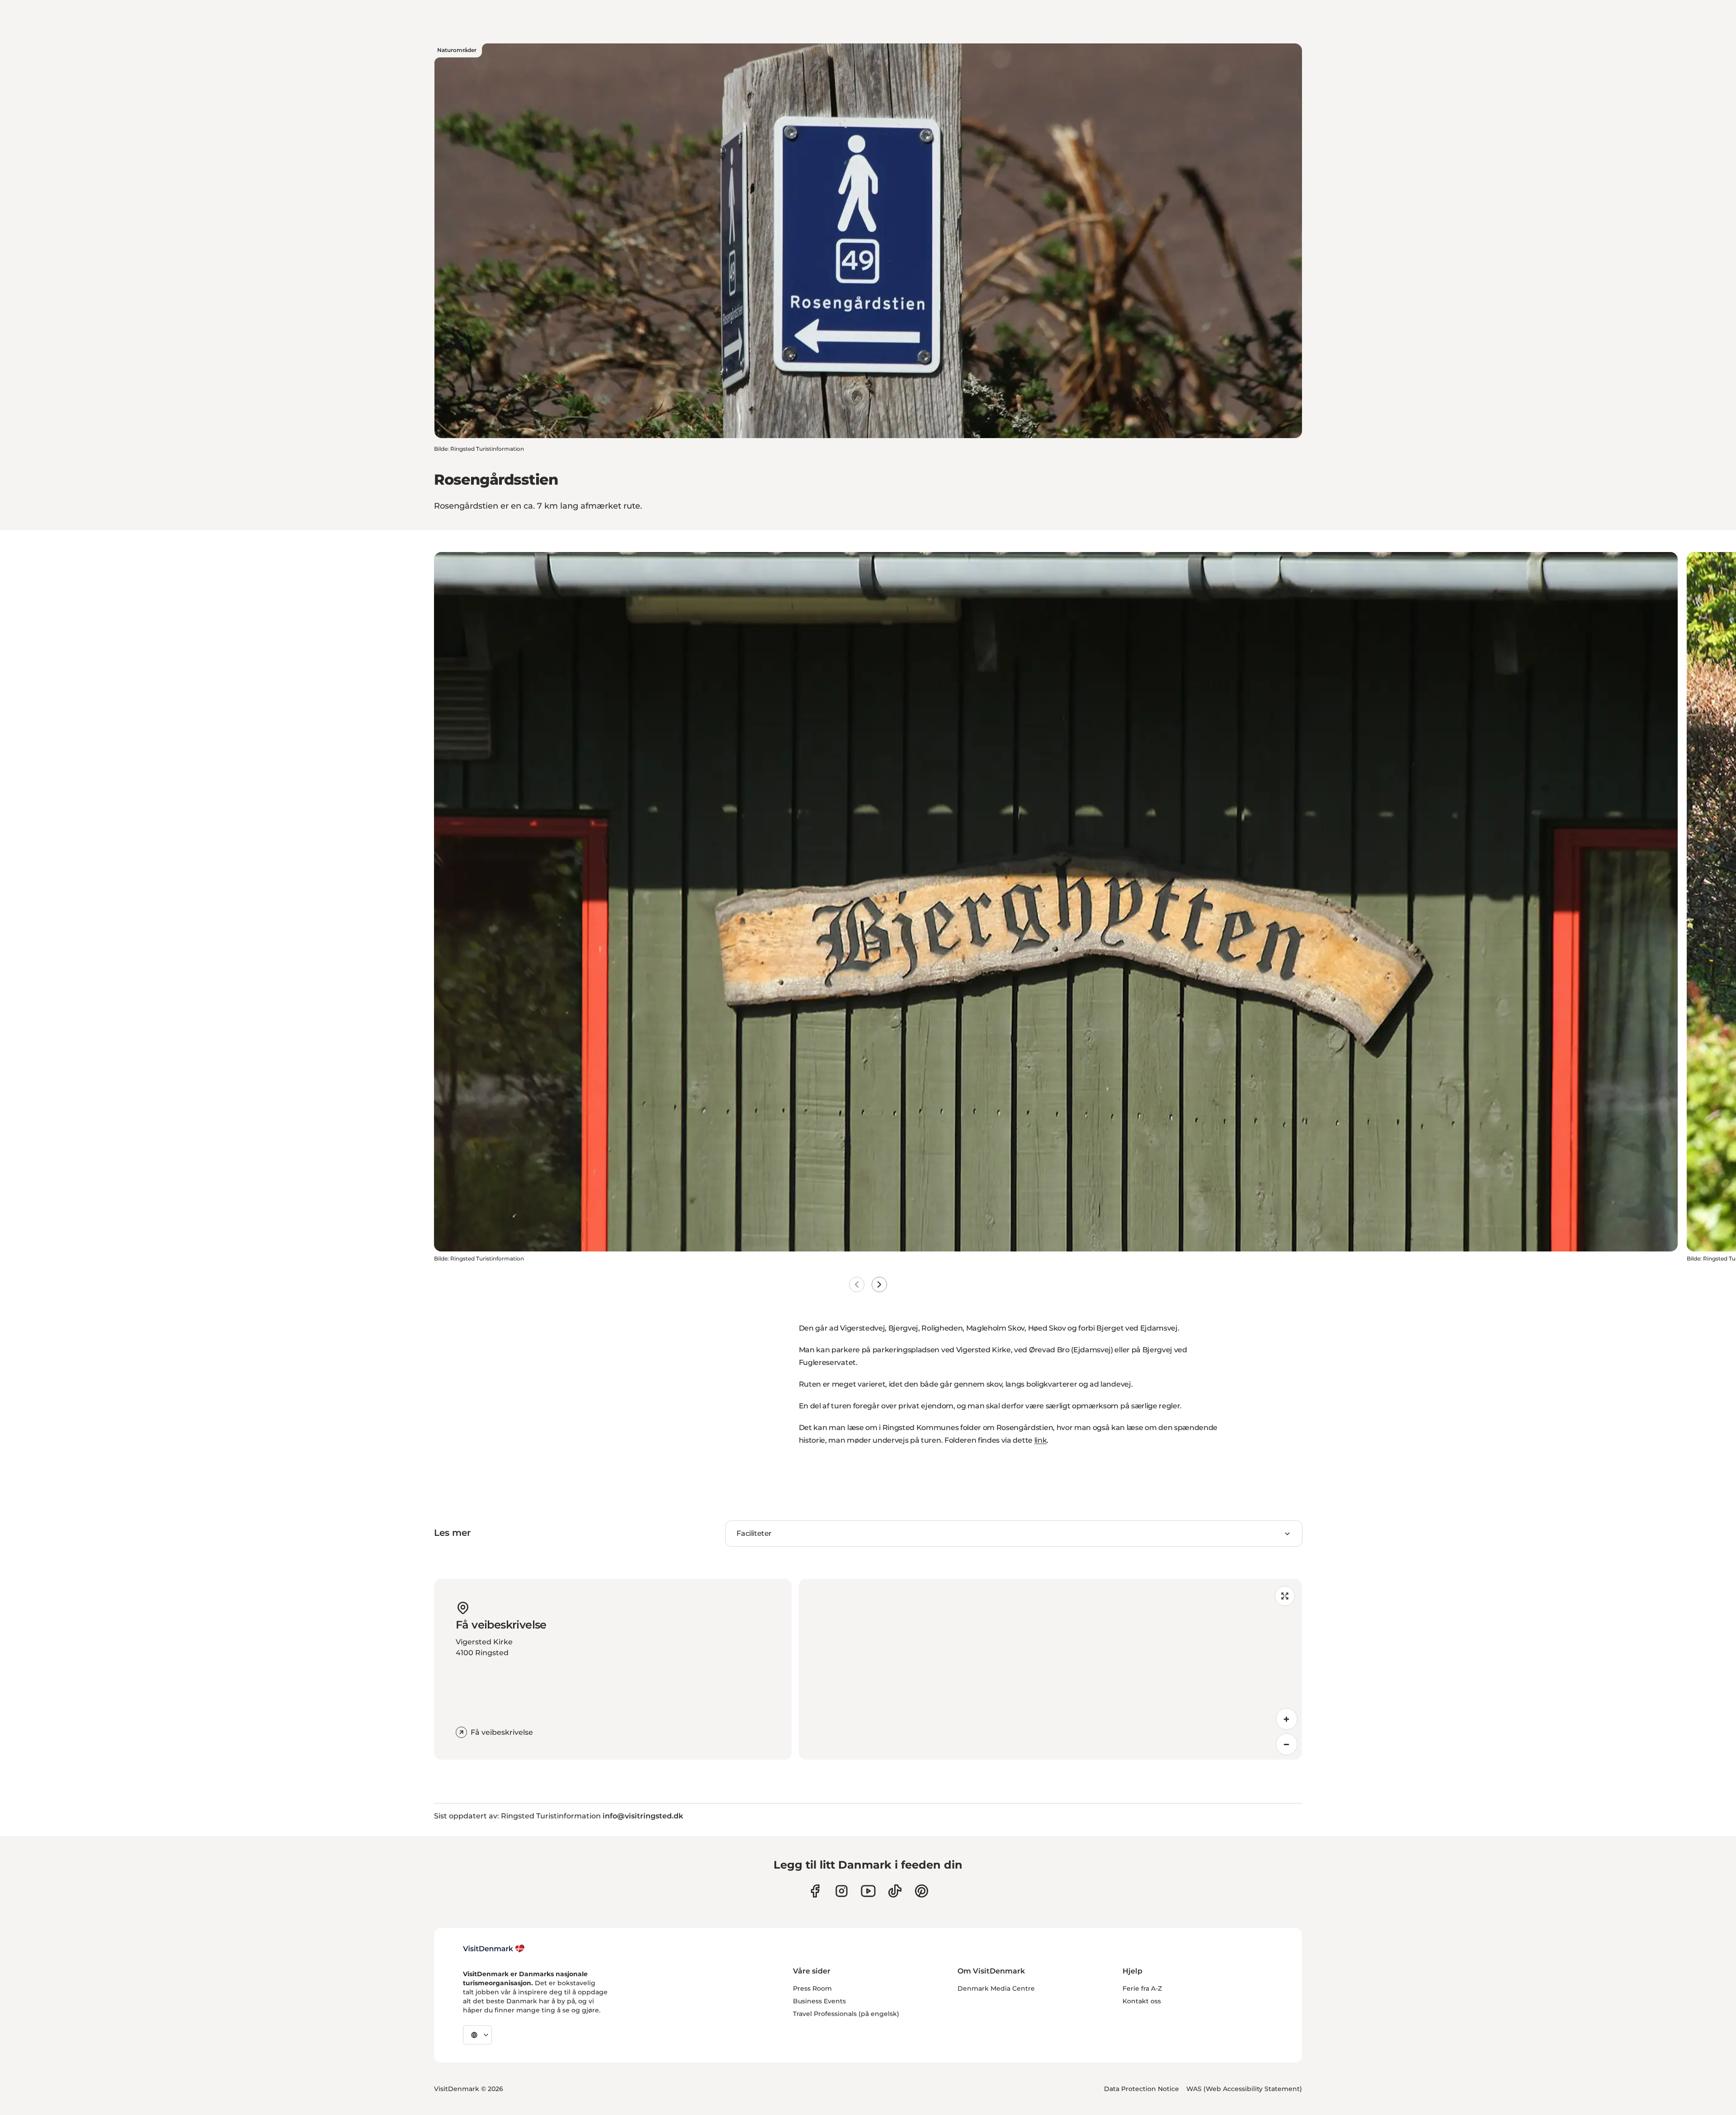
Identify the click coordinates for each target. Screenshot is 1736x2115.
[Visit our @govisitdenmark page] (895, 1891)
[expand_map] (1285, 1596)
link (1041, 1440)
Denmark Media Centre (996, 1988)
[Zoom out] (1287, 1744)
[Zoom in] (1287, 1719)
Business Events (819, 2001)
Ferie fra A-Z (1142, 1988)
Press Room (812, 1988)
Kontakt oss (1142, 2001)
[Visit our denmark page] (815, 1891)
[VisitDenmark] (494, 1949)
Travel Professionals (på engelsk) (846, 2014)
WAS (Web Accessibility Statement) (1244, 2089)
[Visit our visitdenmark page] (868, 1891)
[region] (1050, 1669)
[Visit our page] (842, 1891)
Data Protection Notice (1142, 2089)
